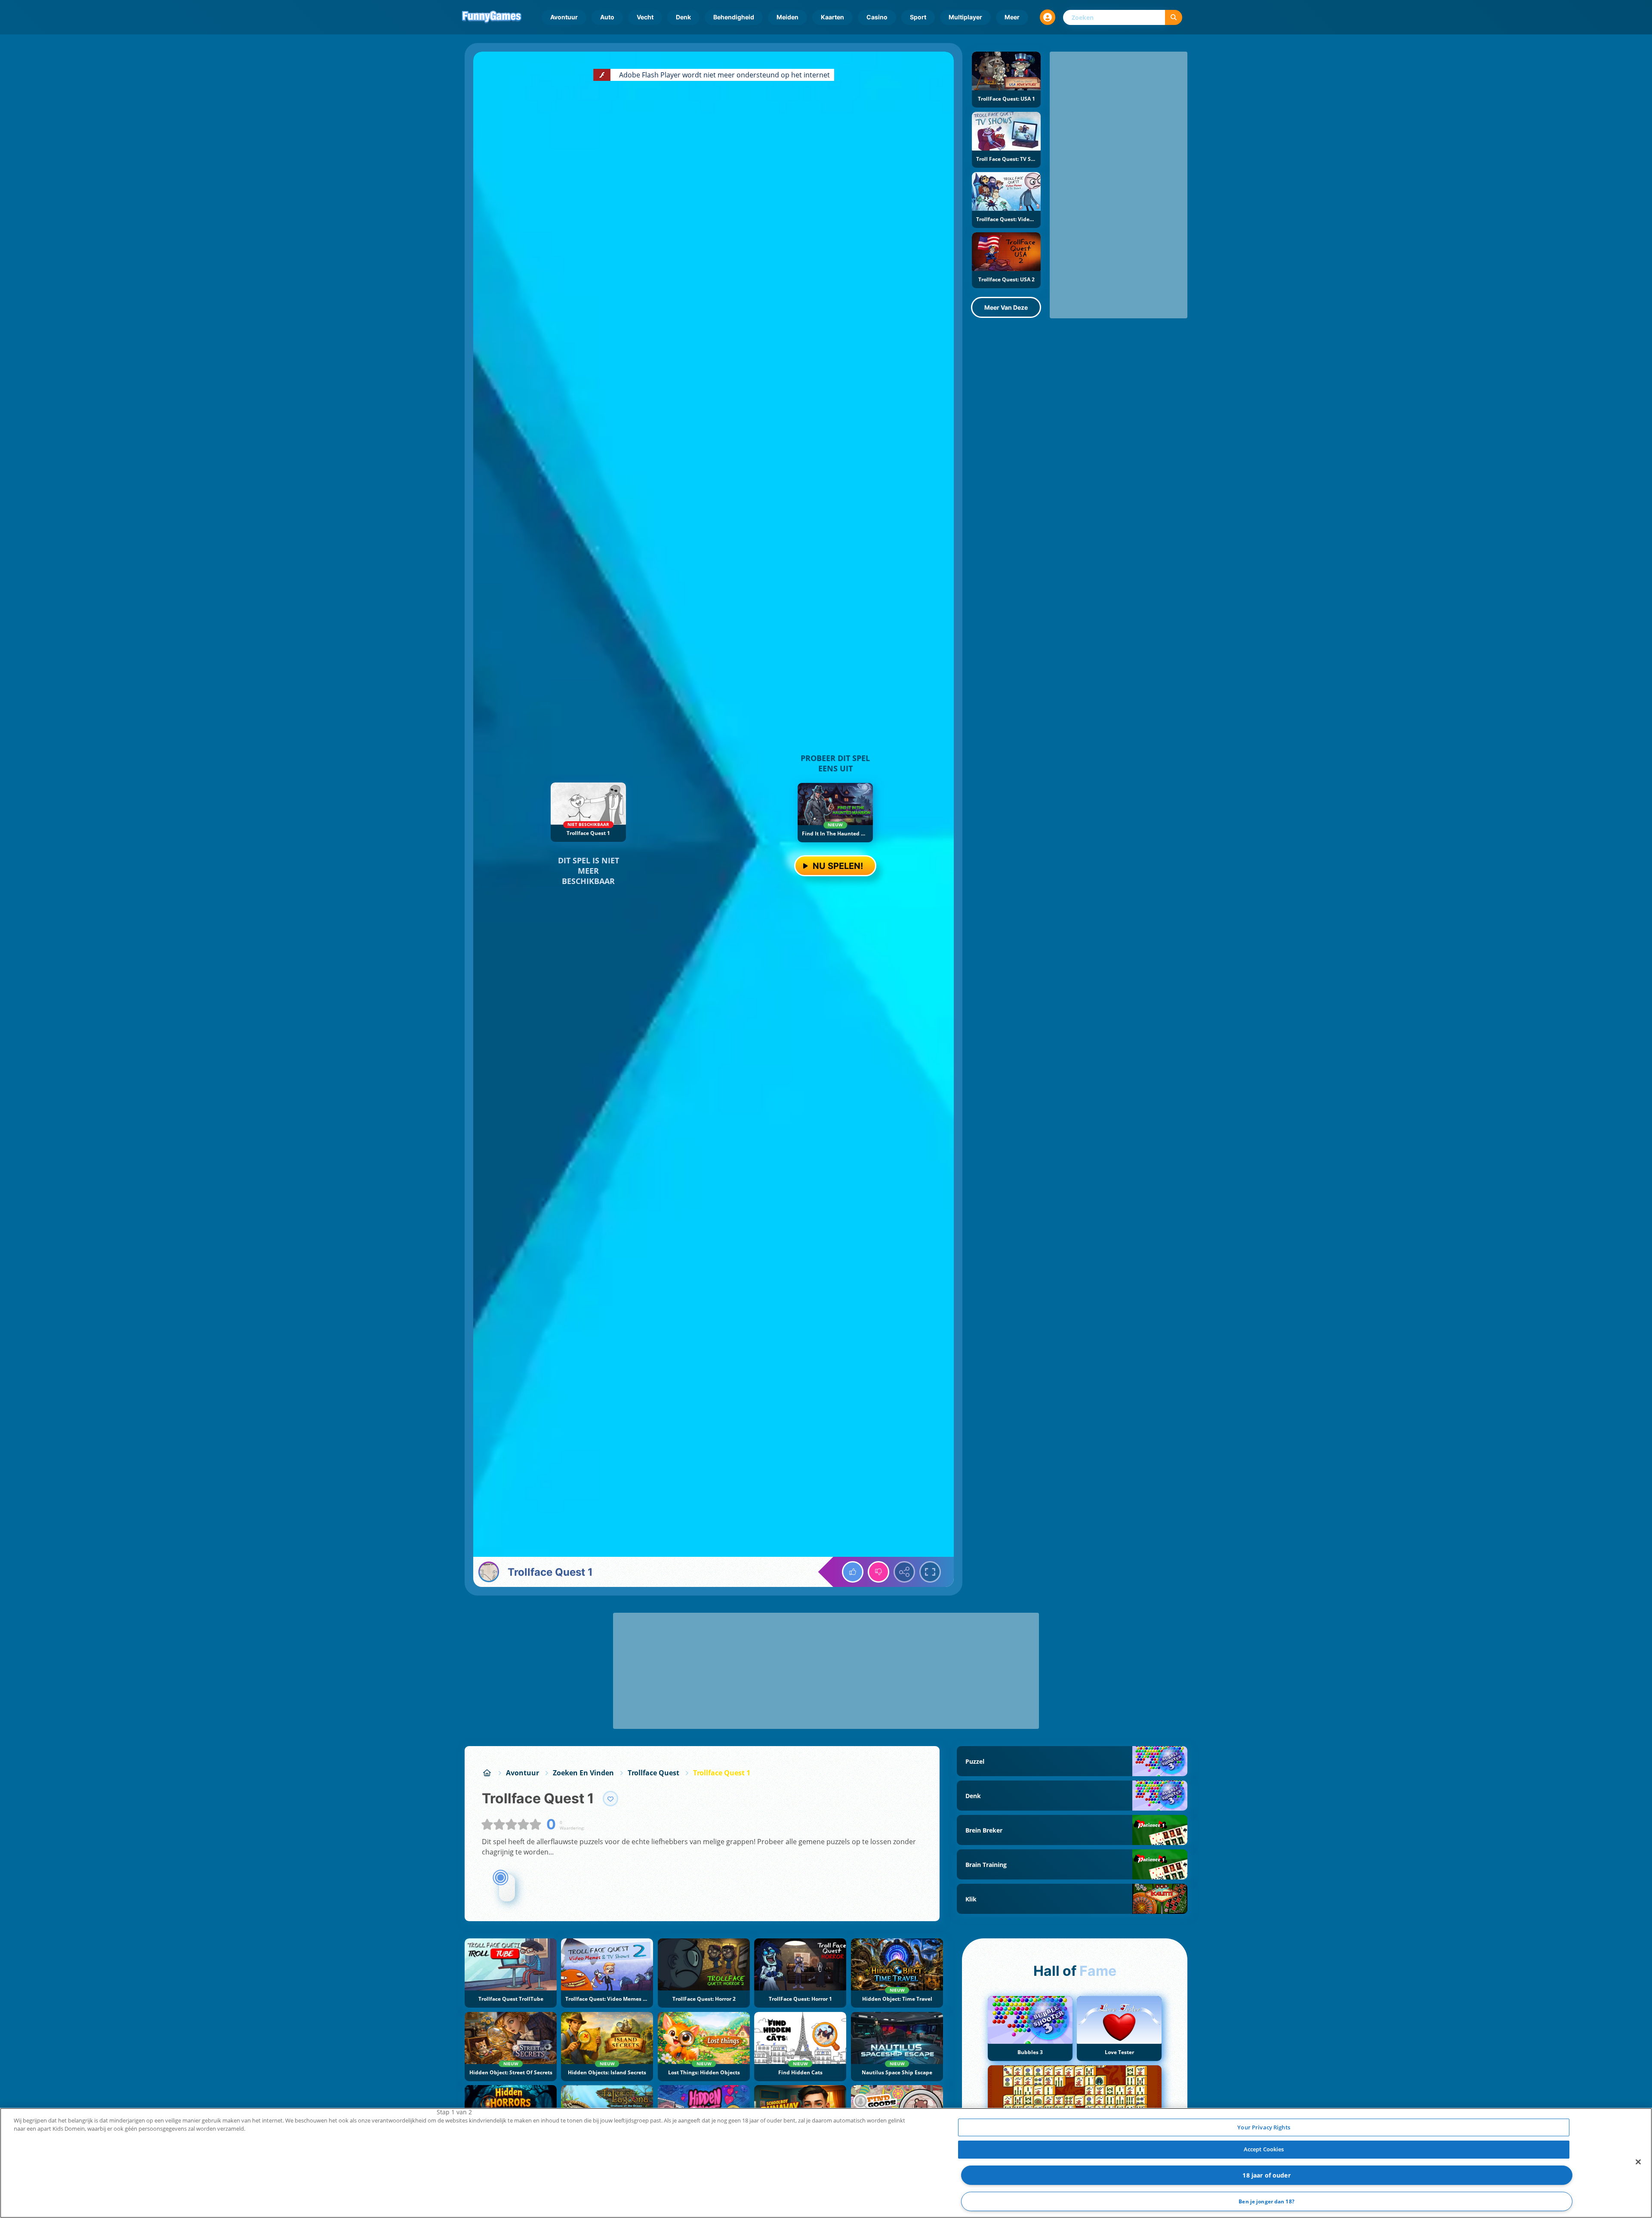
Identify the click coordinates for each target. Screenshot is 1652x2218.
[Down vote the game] (878, 1572)
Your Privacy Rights (1264, 2127)
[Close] (1638, 2162)
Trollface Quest (653, 1773)
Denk (683, 17)
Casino (877, 17)
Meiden (787, 17)
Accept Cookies (1264, 2149)
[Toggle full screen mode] (930, 1572)
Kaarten (832, 17)
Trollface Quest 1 (722, 1773)
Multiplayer (965, 17)
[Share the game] (904, 1572)
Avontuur (564, 17)
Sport (918, 17)
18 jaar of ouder (1266, 2175)
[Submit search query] (1174, 17)
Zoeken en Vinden (583, 1773)
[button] (1048, 17)
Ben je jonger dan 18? (1267, 2201)
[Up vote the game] (853, 1572)
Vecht (645, 17)
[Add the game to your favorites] (610, 1799)
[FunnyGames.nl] (487, 1773)
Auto (607, 17)
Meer (1012, 17)
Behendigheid (734, 17)
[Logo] (492, 17)
